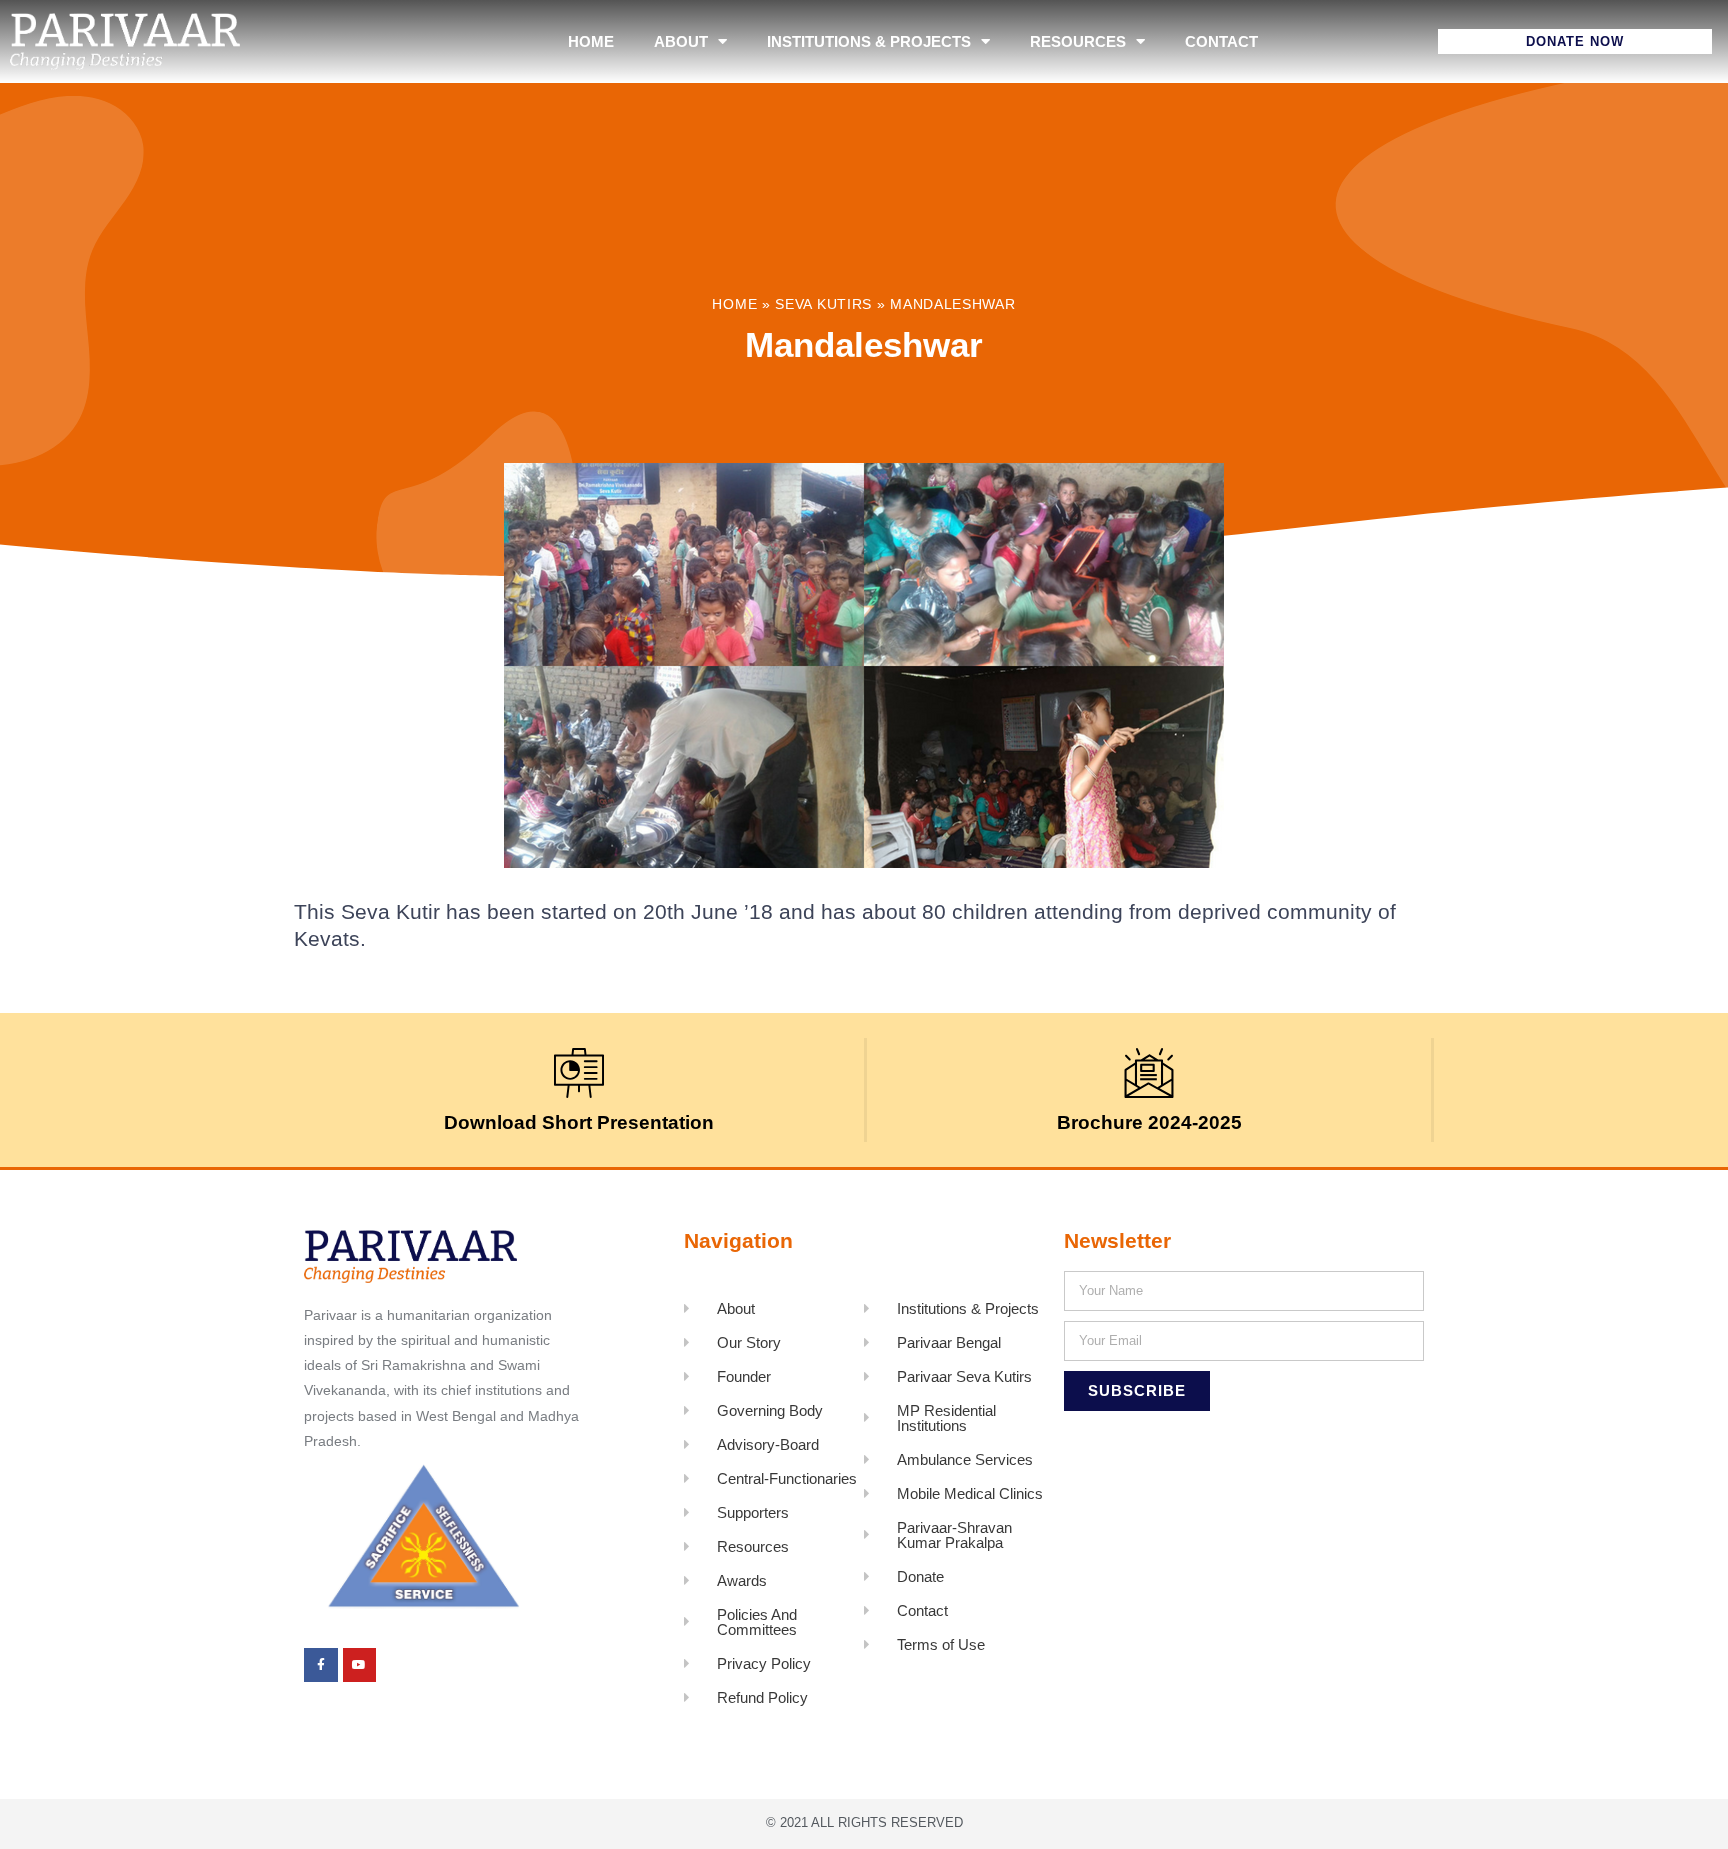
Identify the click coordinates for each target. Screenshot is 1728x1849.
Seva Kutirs (823, 304)
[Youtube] (360, 1665)
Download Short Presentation (579, 1122)
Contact (1221, 41)
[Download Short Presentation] (579, 1073)
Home (591, 41)
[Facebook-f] (321, 1665)
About (681, 41)
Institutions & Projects (869, 41)
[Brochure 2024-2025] (1149, 1073)
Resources (1078, 41)
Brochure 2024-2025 (1149, 1122)
